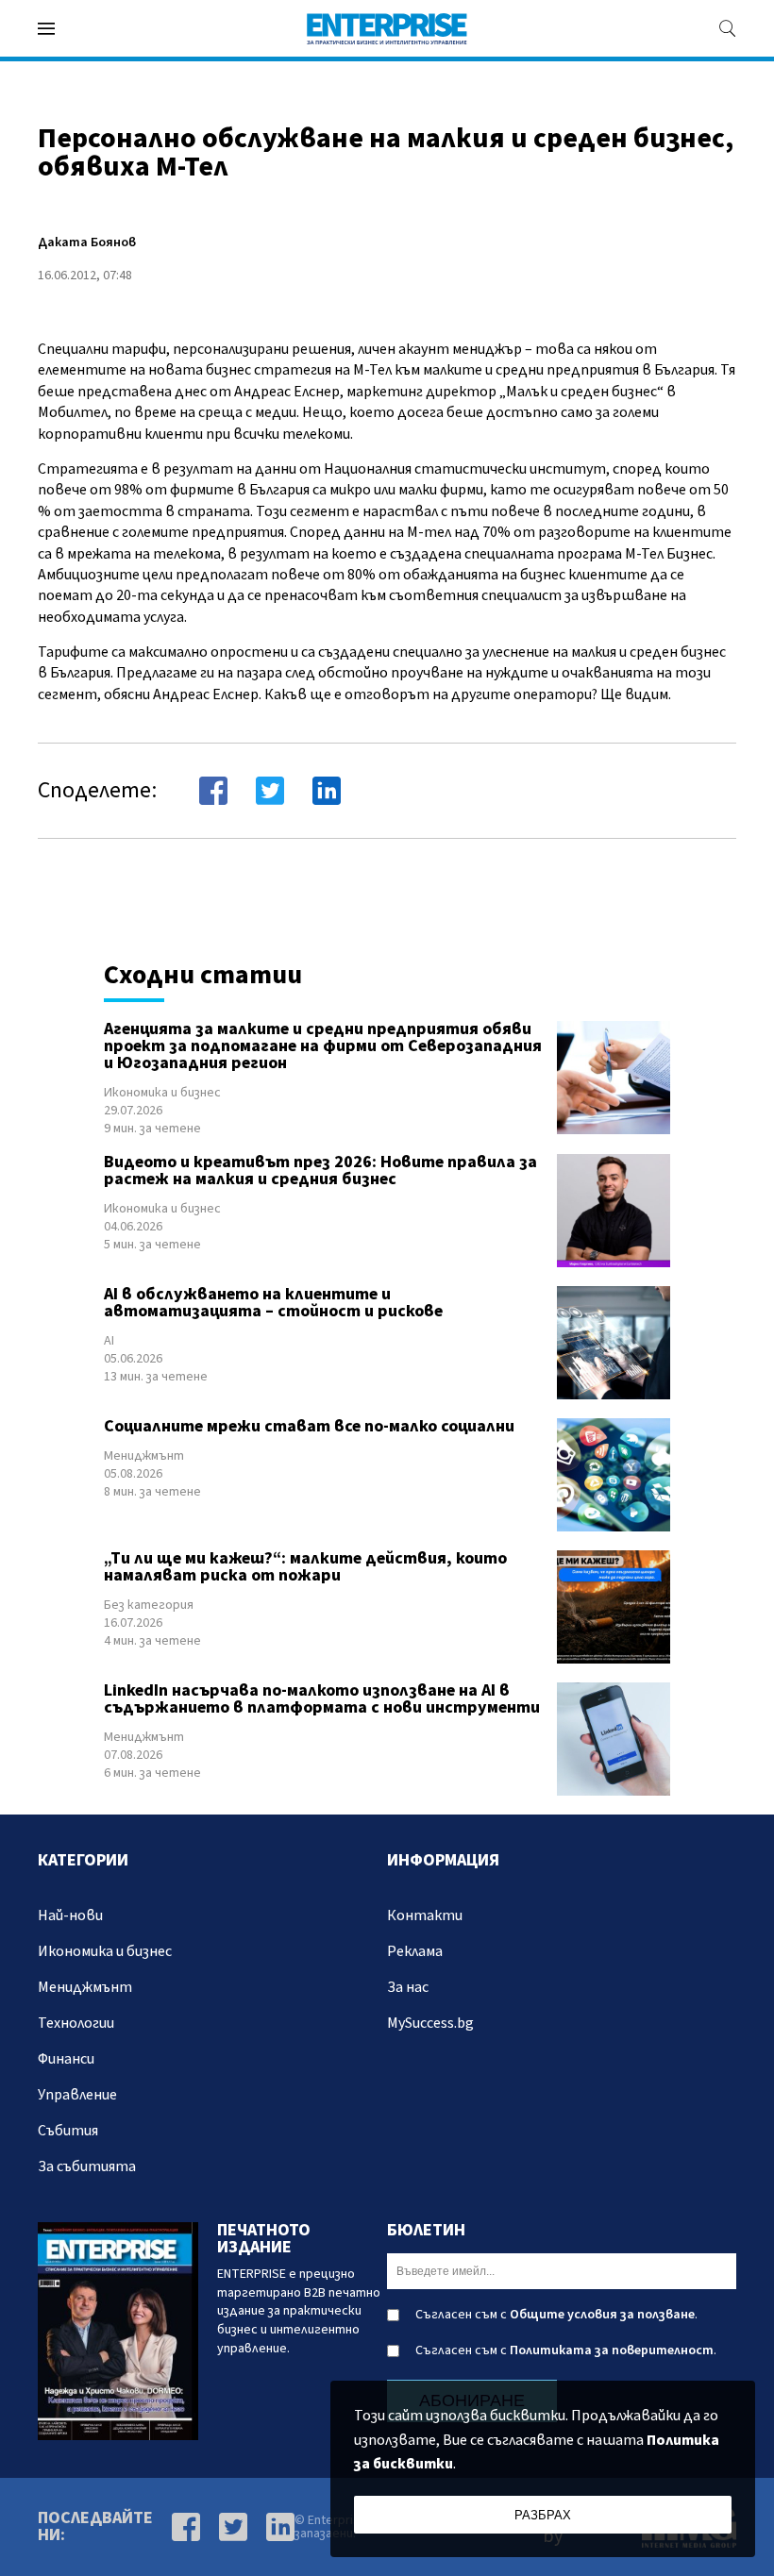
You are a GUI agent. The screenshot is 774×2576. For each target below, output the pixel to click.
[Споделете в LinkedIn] (327, 791)
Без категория (149, 1605)
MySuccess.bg (430, 2023)
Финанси (66, 2059)
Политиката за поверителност (612, 2350)
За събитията (87, 2166)
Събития (68, 2131)
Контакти (425, 1915)
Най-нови (70, 1915)
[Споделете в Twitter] (270, 791)
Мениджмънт (144, 1456)
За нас (408, 1987)
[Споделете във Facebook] (213, 791)
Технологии (76, 2023)
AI (109, 1341)
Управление (77, 2095)
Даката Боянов (87, 243)
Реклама (415, 1951)
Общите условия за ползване (602, 2315)
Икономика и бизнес (162, 1093)
